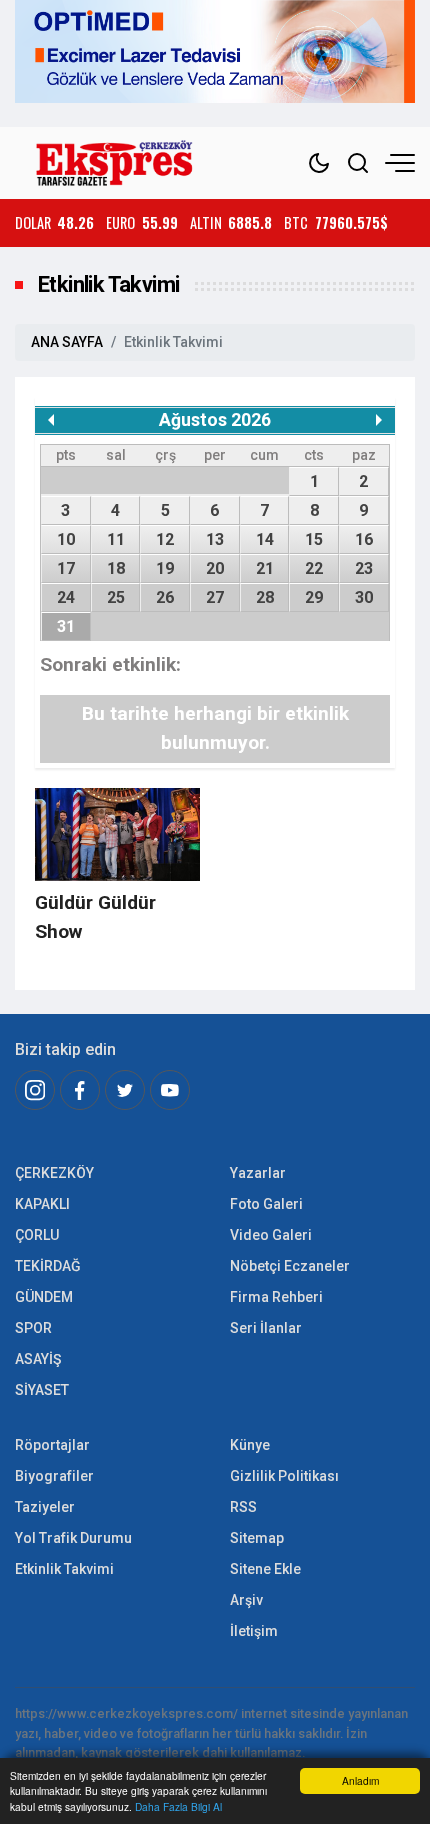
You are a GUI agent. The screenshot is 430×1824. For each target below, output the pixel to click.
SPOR (33, 1328)
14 (265, 539)
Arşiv (246, 1600)
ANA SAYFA (67, 342)
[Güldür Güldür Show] (117, 834)
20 (215, 568)
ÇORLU (37, 1235)
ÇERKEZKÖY (54, 1173)
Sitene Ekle (265, 1569)
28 (265, 597)
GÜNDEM (44, 1297)
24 (66, 597)
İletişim (254, 1631)
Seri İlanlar (266, 1328)
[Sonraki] (379, 420)
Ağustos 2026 (215, 420)
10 (66, 539)
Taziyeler (45, 1507)
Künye (250, 1445)
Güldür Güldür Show (95, 917)
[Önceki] (51, 420)
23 (364, 568)
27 (215, 597)
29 (314, 597)
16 (364, 539)
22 (314, 568)
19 (165, 568)
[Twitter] (125, 1090)
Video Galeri (271, 1235)
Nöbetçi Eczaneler (290, 1266)
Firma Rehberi (276, 1297)
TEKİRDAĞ (48, 1266)
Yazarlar (258, 1173)
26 (165, 597)
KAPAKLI (42, 1204)
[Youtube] (170, 1090)
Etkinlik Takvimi (64, 1569)
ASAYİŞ (38, 1359)
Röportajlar (52, 1445)
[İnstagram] (35, 1090)
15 (314, 539)
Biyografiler (54, 1476)
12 (165, 539)
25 (116, 597)
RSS (243, 1507)
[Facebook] (80, 1090)
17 (66, 568)
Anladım (360, 1780)
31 (66, 626)
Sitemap (257, 1538)
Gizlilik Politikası (284, 1476)
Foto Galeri (266, 1204)
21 (265, 568)
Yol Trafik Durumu (73, 1538)
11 (116, 539)
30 (364, 597)
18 (116, 568)
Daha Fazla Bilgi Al (178, 1806)
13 (215, 539)
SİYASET (42, 1390)
